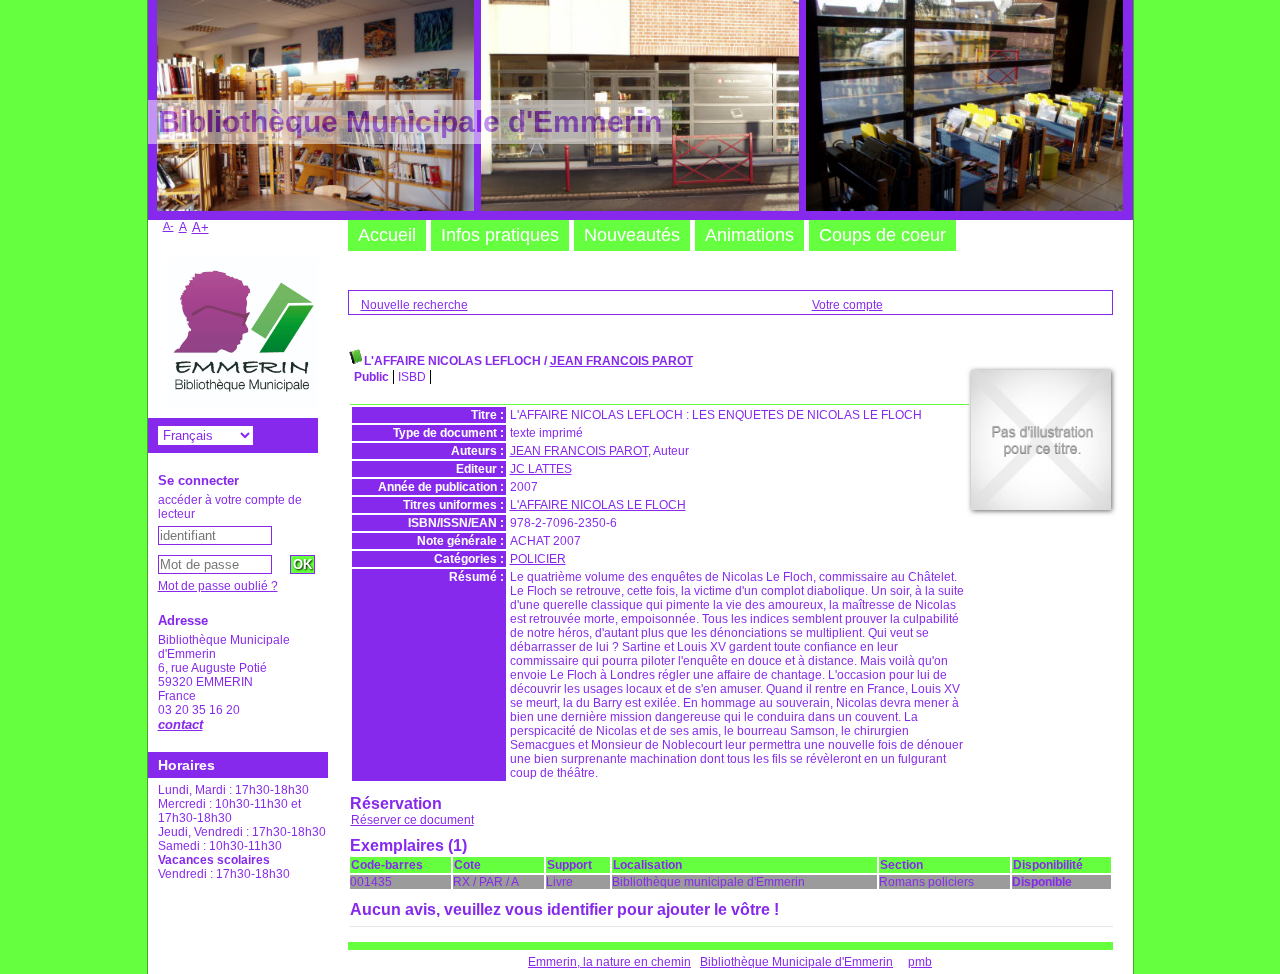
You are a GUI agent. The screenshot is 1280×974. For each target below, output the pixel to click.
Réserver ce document (412, 820)
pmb (920, 962)
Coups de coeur (882, 235)
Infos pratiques (500, 235)
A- (168, 226)
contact (180, 724)
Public (371, 377)
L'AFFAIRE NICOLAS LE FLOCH (598, 505)
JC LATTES (541, 469)
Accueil (387, 235)
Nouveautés (632, 235)
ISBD (412, 377)
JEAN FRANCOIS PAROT (621, 361)
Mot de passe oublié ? (218, 586)
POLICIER (538, 559)
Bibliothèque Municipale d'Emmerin (796, 962)
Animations (749, 235)
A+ (200, 227)
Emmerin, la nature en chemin (609, 962)
